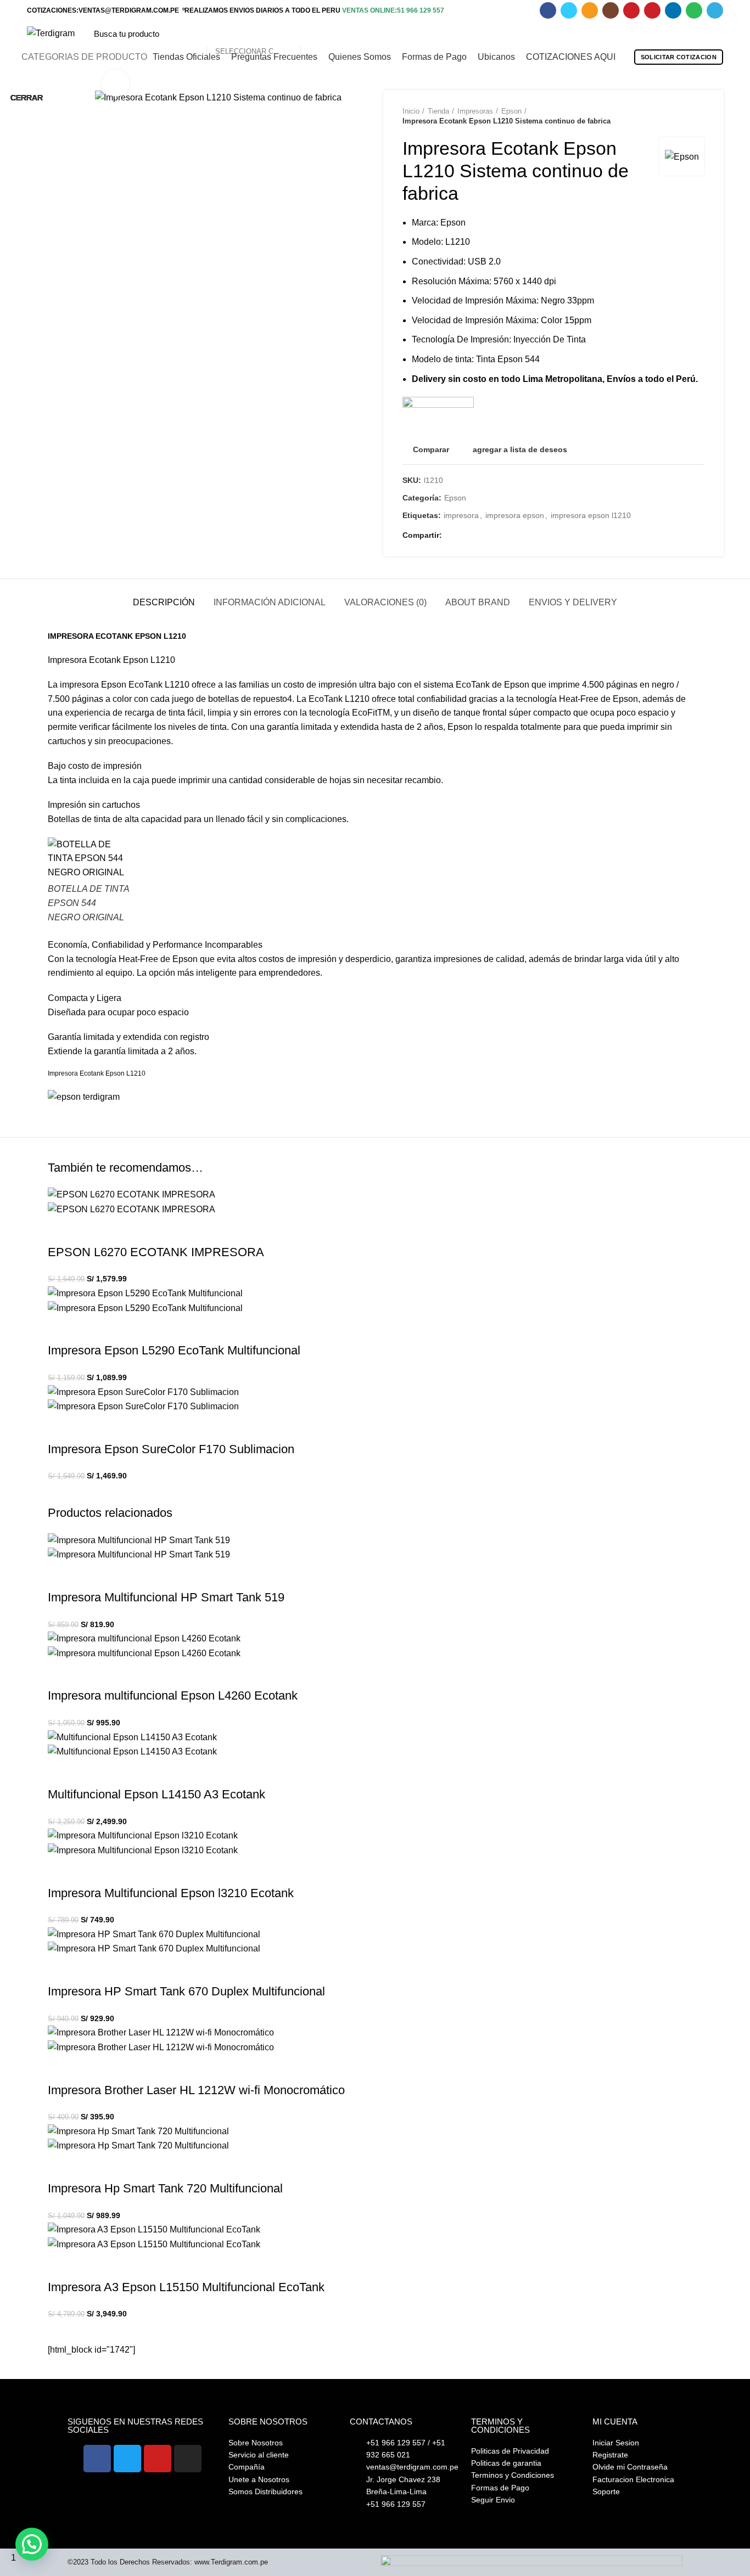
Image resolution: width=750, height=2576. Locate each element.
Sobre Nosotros (268, 2422)
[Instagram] (188, 2459)
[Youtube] (158, 2459)
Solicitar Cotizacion (679, 57)
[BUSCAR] (315, 33)
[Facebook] (97, 2459)
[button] (32, 2544)
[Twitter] (127, 2459)
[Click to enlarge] (116, 83)
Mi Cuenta (615, 2422)
